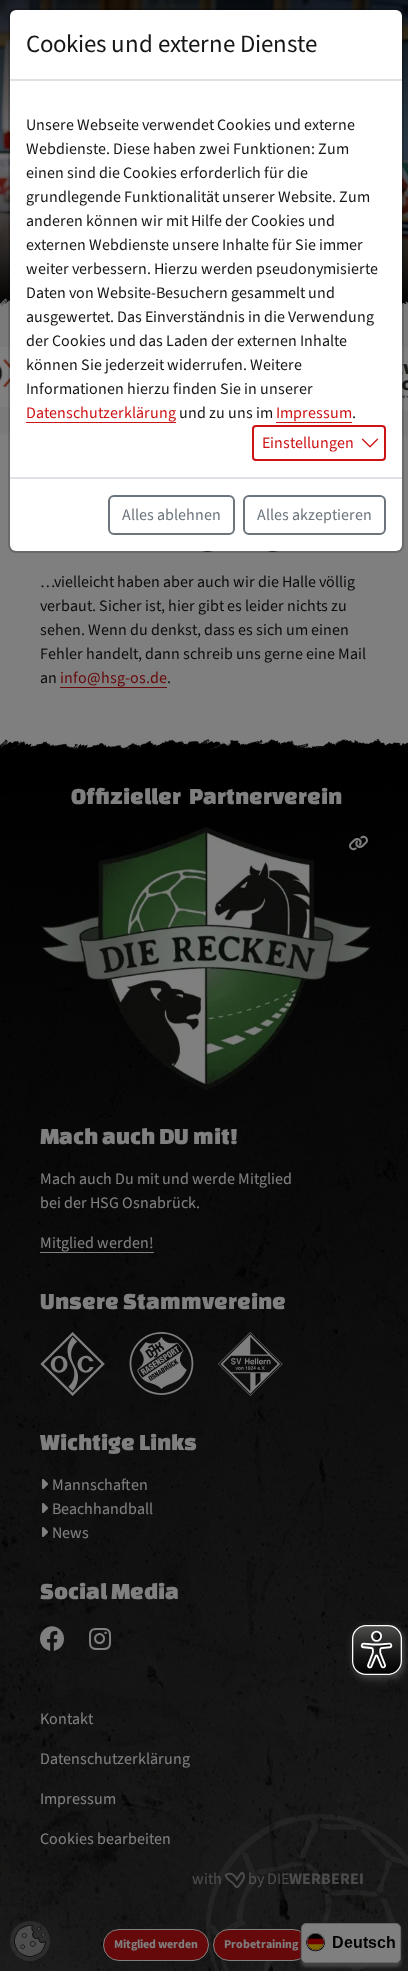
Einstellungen (308, 443)
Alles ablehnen (171, 515)
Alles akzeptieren (314, 515)
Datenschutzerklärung (101, 413)
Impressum (314, 413)
